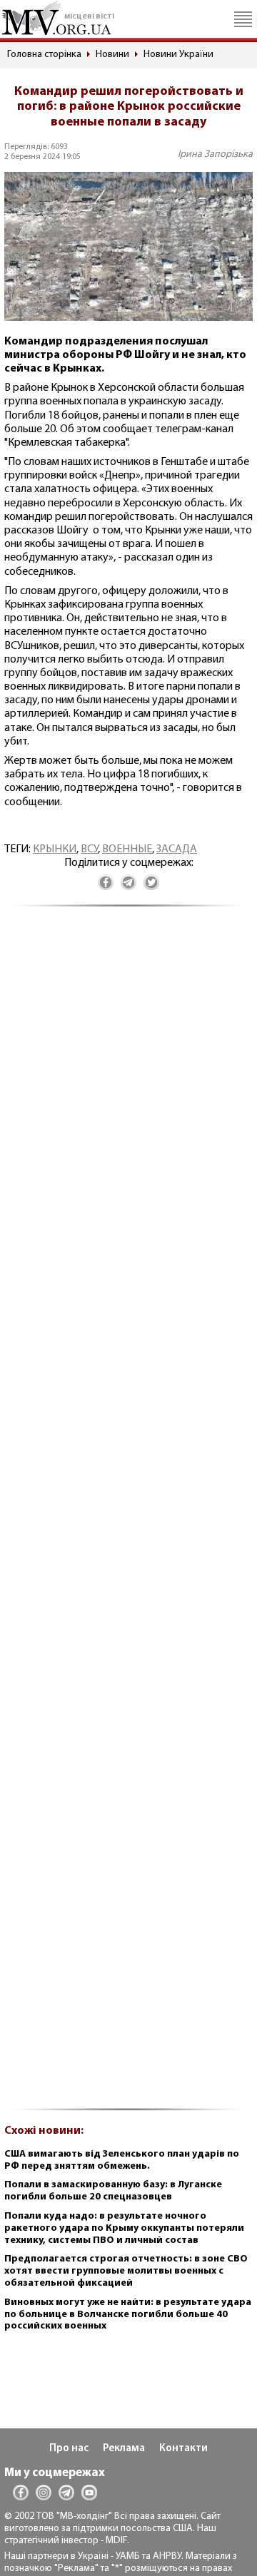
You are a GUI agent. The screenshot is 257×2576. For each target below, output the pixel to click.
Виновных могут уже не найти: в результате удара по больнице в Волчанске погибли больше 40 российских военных (128, 2315)
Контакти (183, 2449)
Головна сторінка (44, 55)
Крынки (55, 849)
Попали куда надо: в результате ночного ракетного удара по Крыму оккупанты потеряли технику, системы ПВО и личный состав (124, 2228)
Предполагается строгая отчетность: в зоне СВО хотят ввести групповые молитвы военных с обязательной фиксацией (126, 2271)
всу (89, 849)
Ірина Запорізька (215, 154)
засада (177, 849)
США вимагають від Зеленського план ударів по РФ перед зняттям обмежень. (122, 2160)
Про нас (69, 2449)
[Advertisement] (128, 1516)
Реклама (124, 2449)
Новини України (178, 55)
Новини (112, 55)
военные (127, 849)
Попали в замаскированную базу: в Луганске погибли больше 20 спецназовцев (113, 2191)
